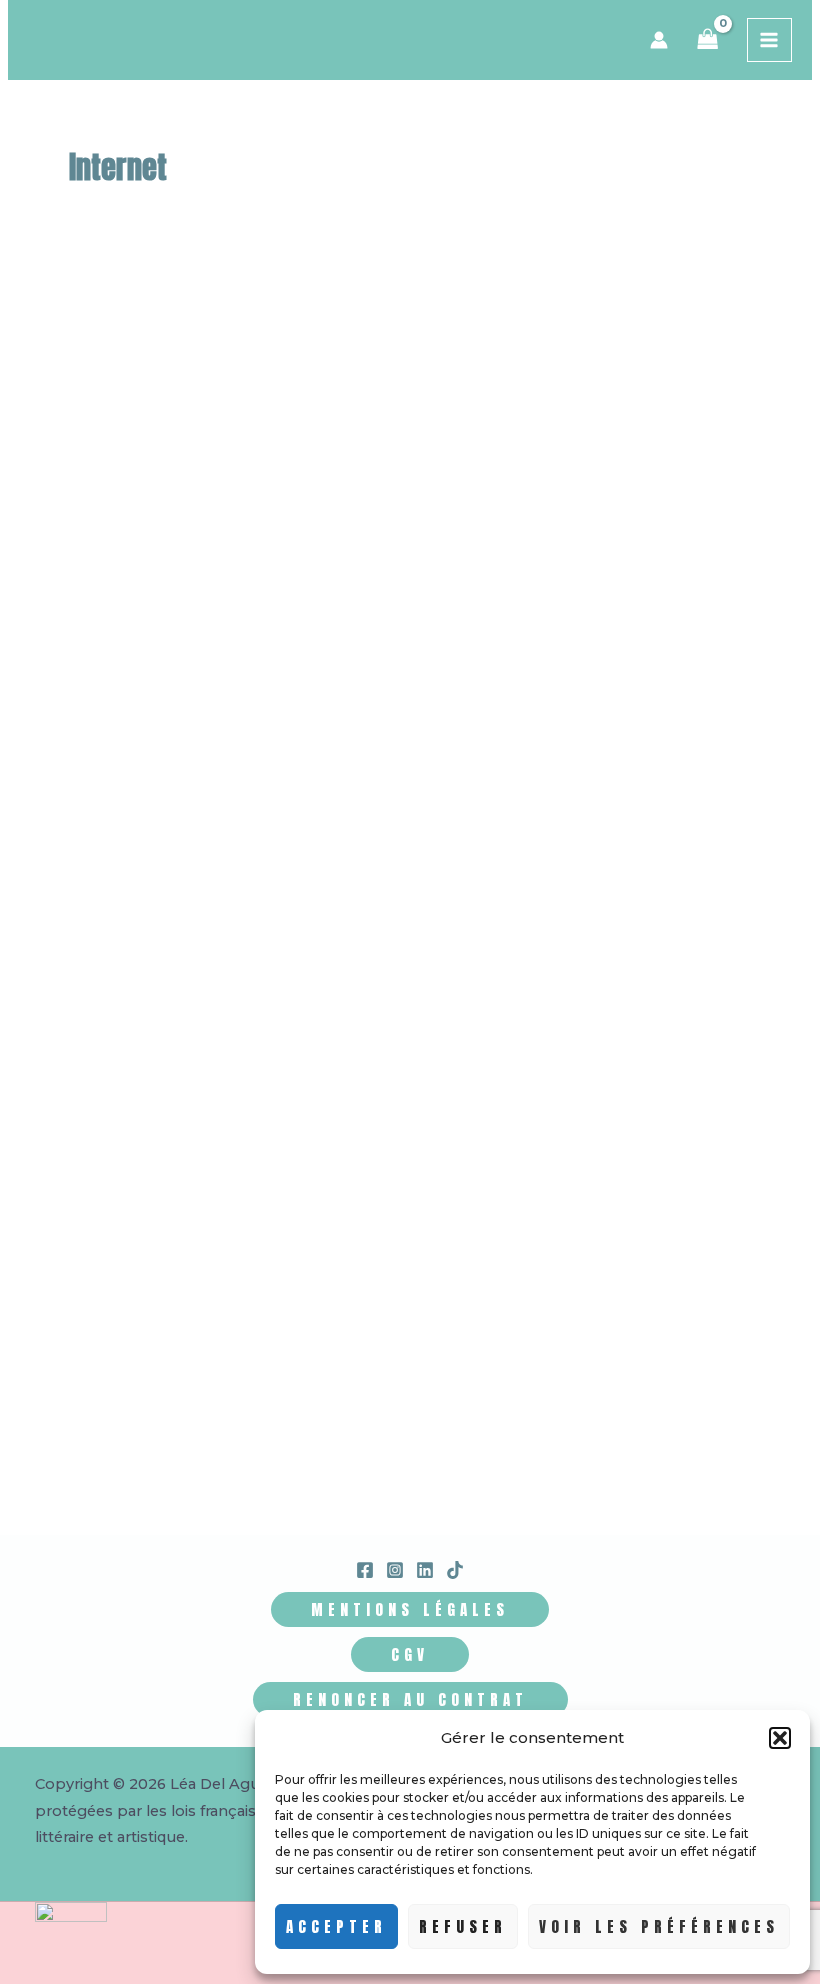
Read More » (161, 867)
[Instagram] (395, 1570)
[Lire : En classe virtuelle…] (227, 531)
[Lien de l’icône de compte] (659, 40)
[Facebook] (365, 1570)
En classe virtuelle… (333, 722)
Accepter (336, 1926)
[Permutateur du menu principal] (769, 40)
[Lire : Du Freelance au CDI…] (430, 1143)
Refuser (463, 1926)
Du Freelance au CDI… (335, 1359)
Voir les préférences (659, 1926)
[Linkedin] (425, 1570)
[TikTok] (455, 1570)
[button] (780, 1738)
